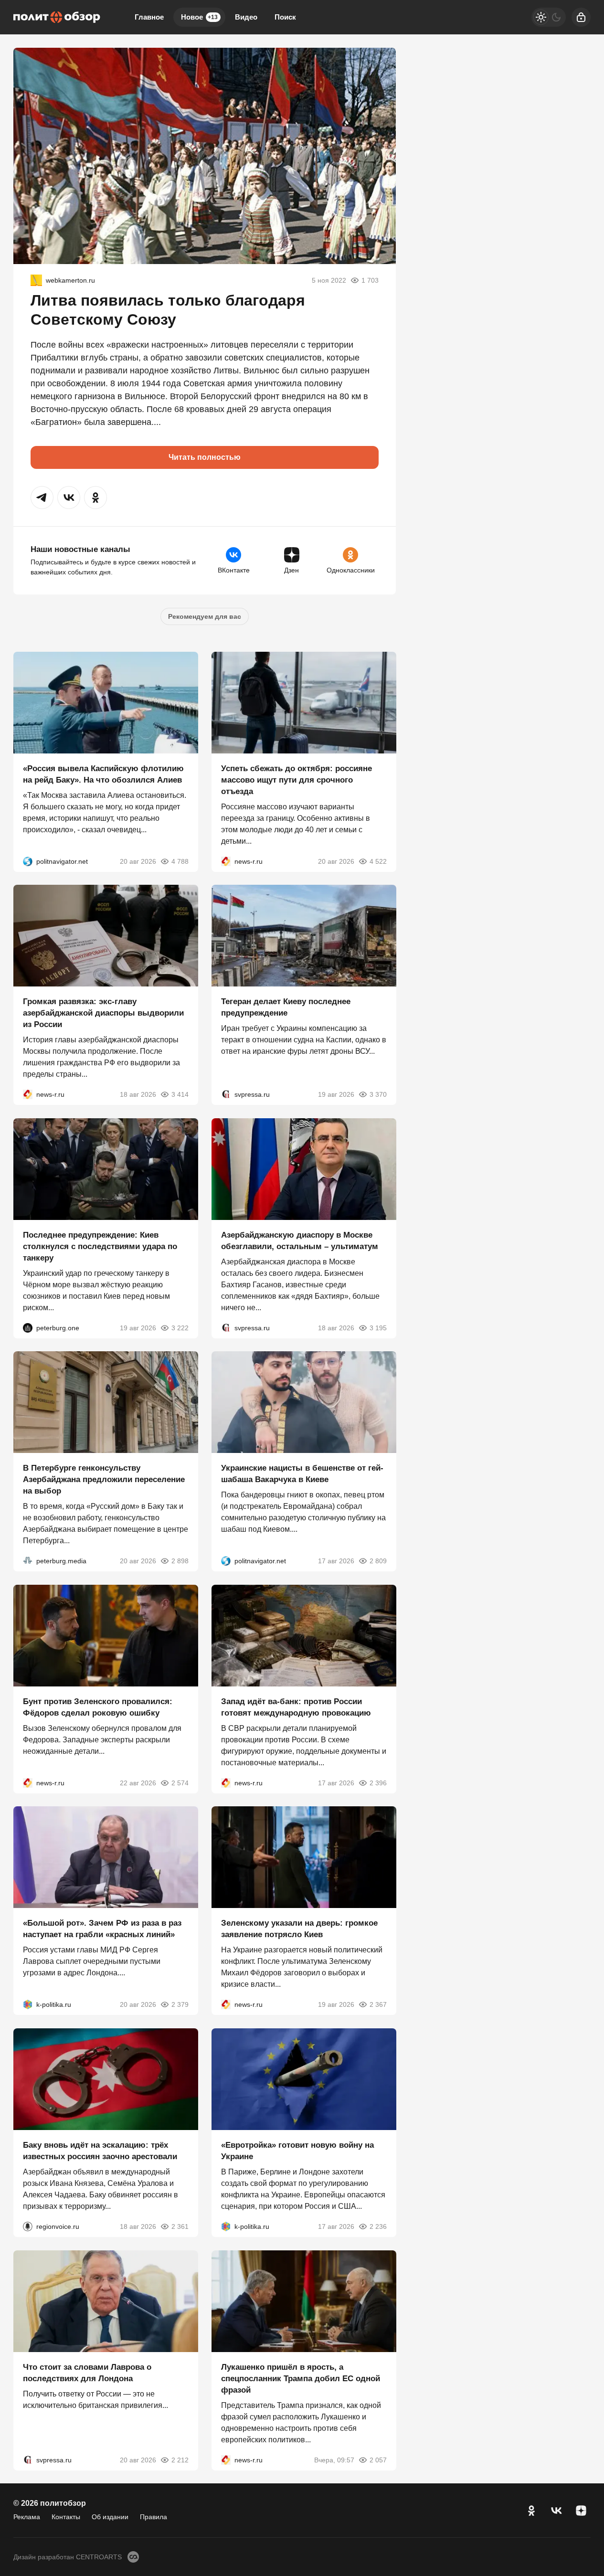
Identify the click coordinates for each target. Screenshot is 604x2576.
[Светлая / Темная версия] (549, 17)
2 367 (378, 2004)
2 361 (180, 2226)
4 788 (180, 861)
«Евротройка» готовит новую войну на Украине (297, 2151)
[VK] (556, 2511)
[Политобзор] (57, 17)
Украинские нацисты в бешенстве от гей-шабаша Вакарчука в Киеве (302, 1474)
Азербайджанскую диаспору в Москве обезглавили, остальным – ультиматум (300, 1240)
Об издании (110, 2517)
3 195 (378, 1327)
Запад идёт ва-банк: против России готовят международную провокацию (296, 1707)
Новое (199, 17)
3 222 (180, 1327)
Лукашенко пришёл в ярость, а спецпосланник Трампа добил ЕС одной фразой (301, 2378)
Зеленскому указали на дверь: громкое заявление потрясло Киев (299, 1929)
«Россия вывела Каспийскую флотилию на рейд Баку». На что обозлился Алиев (103, 774)
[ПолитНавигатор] (28, 861)
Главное (149, 17)
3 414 (180, 1094)
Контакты (66, 2517)
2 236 (378, 2226)
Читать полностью (205, 457)
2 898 (180, 1561)
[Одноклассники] (531, 2511)
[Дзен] (581, 2511)
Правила (154, 2517)
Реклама (27, 2517)
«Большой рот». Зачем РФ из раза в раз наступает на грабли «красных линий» (102, 1929)
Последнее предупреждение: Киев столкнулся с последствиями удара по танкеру (100, 1246)
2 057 (378, 2459)
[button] (42, 498)
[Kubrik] (36, 280)
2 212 (180, 2459)
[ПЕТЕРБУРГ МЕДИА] (28, 1561)
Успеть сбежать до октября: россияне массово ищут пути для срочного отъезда (297, 779)
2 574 (180, 1782)
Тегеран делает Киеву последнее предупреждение (286, 1007)
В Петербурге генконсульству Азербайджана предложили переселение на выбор (104, 1479)
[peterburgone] (28, 1327)
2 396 (378, 1782)
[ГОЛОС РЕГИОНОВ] (28, 2226)
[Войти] (581, 17)
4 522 (378, 861)
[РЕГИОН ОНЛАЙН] (226, 861)
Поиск (285, 17)
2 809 (378, 1561)
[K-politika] (28, 2004)
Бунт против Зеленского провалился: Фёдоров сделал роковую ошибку (98, 1707)
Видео (246, 17)
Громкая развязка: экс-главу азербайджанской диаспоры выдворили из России (103, 1013)
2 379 (180, 2004)
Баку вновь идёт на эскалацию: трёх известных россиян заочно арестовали (100, 2151)
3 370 (378, 1094)
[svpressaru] (226, 1094)
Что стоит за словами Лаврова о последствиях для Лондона (87, 2372)
